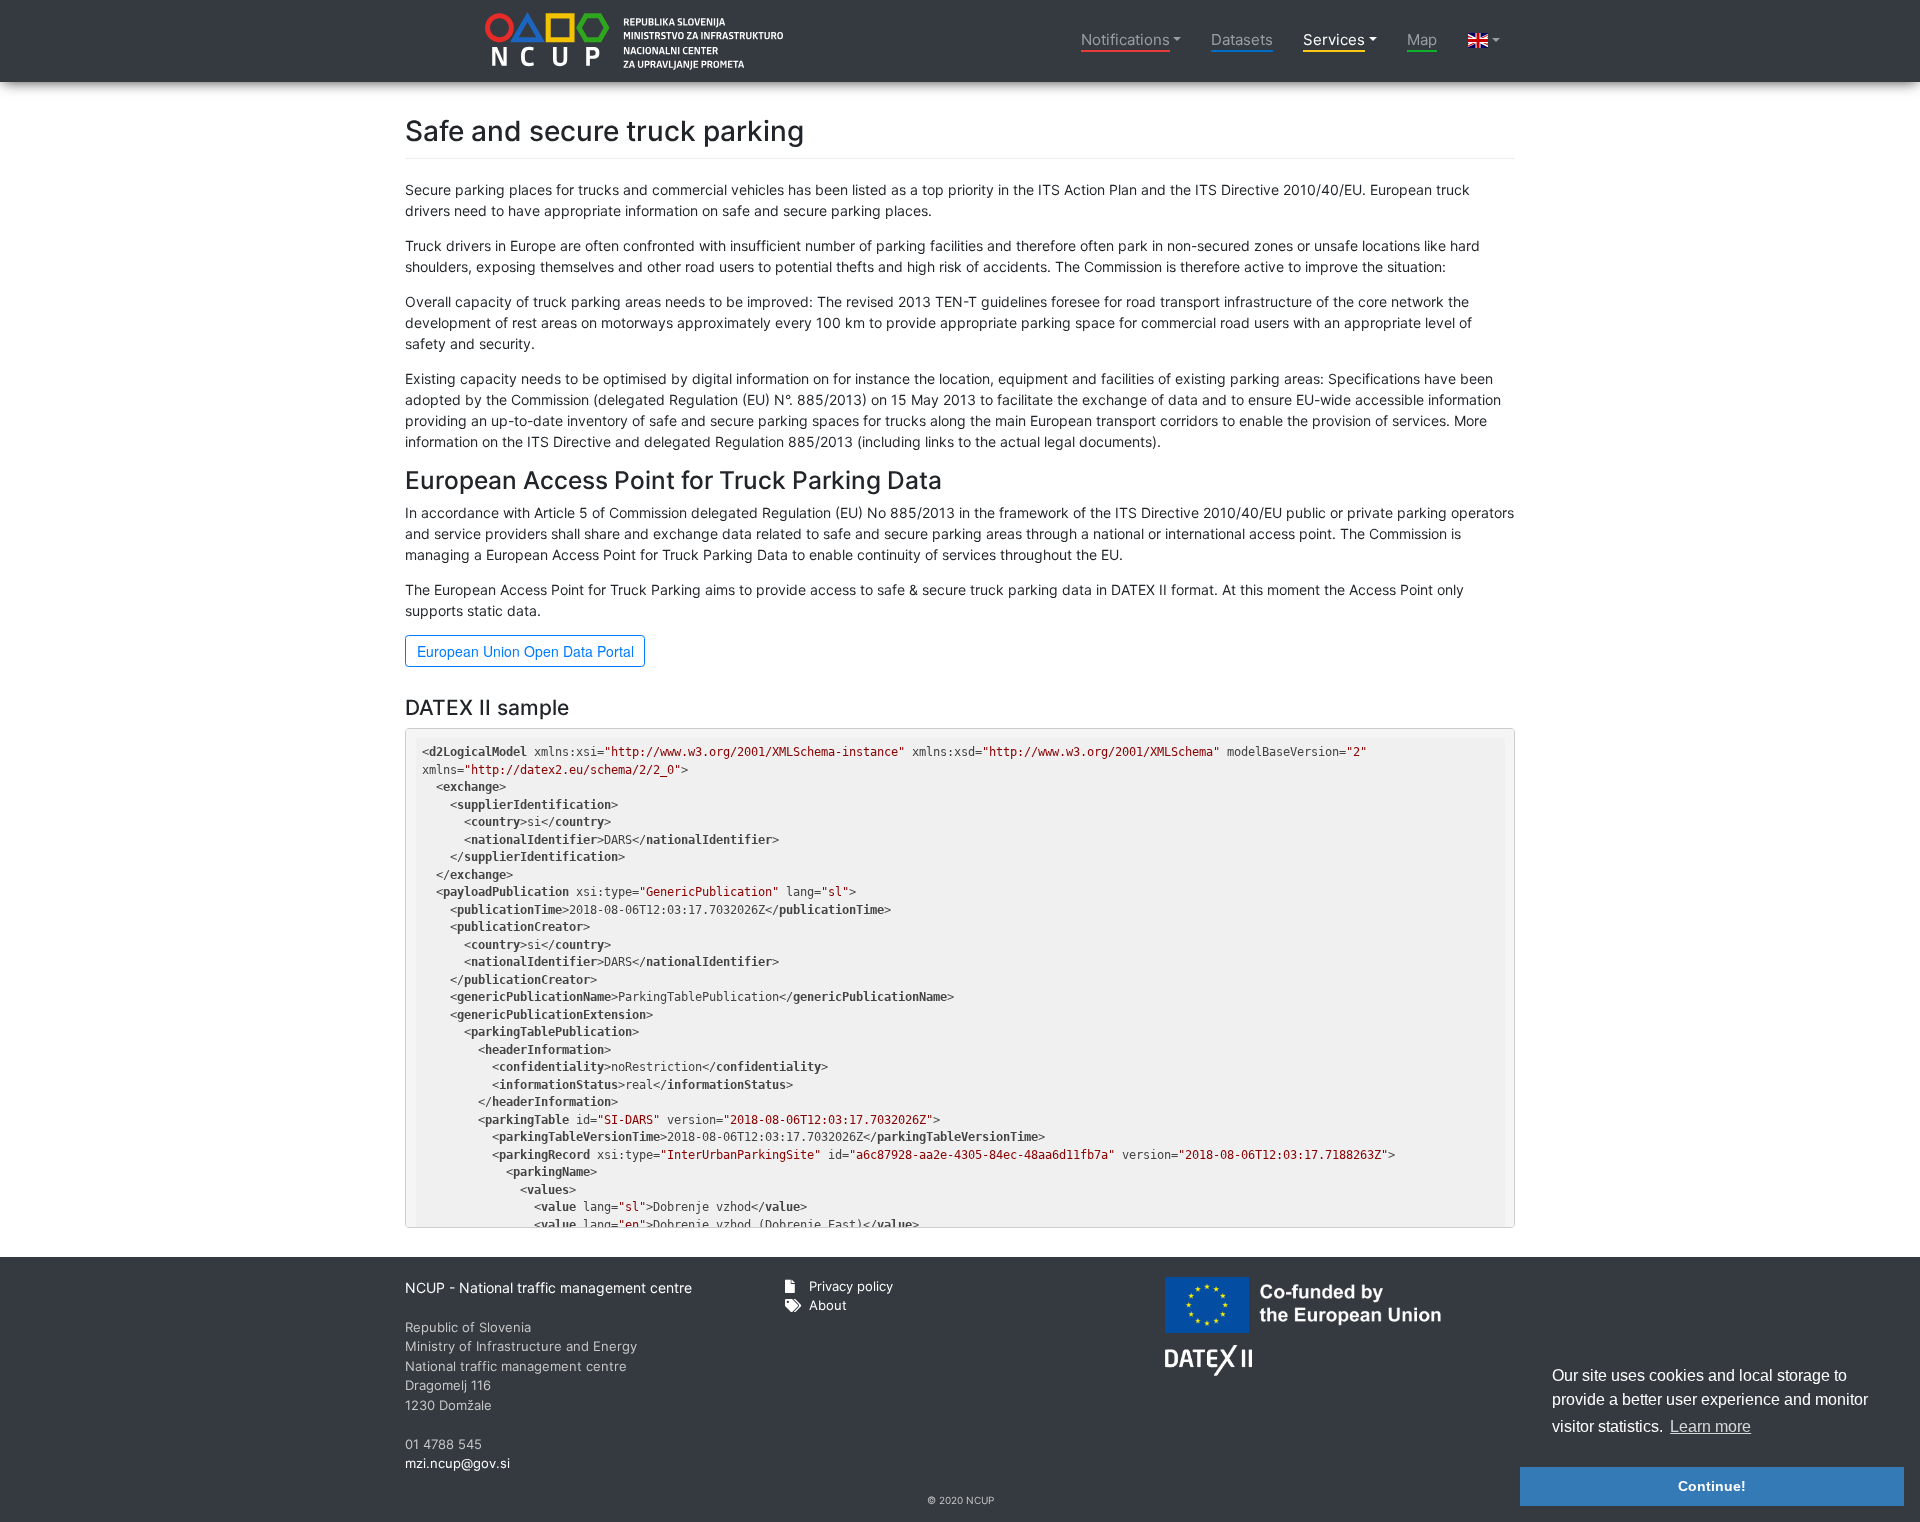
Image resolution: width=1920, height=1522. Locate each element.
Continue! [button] (1712, 1486)
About (826, 1305)
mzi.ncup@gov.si (457, 1463)
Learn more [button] (1710, 1426)
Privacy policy (849, 1286)
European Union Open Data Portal (525, 651)
